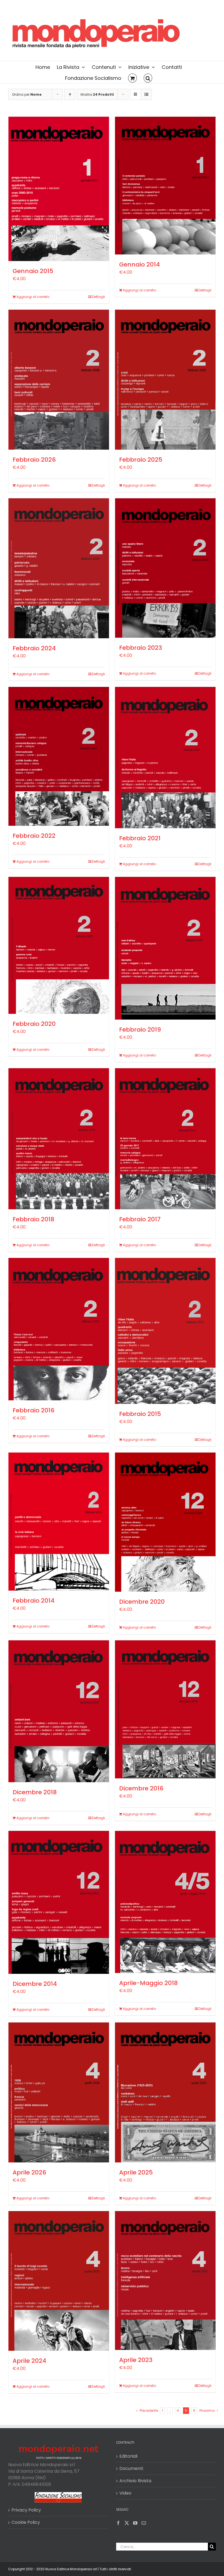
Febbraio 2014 (33, 1601)
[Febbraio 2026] (59, 380)
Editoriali (128, 2456)
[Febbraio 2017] (165, 1139)
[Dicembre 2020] (165, 1522)
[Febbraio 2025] (165, 380)
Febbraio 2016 (33, 1410)
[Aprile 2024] (59, 2281)
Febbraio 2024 (34, 648)
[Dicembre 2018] (59, 1711)
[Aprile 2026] (59, 2092)
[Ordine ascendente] (70, 94)
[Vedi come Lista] (146, 94)
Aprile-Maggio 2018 (148, 1983)
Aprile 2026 (29, 2172)
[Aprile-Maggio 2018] (165, 1902)
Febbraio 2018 (33, 1219)
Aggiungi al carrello (33, 297)
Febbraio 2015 (140, 1414)
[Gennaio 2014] (165, 186)
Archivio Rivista (135, 2481)
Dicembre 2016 (141, 1788)
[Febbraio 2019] (165, 948)
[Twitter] (127, 2523)
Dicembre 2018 (35, 1792)
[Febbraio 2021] (165, 758)
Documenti (131, 2468)
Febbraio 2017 (140, 1219)
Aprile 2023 (136, 2360)
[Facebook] (118, 2523)
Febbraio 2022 (34, 836)
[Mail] (144, 2523)
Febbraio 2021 (140, 838)
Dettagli (98, 297)
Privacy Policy (26, 2510)
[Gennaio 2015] (59, 189)
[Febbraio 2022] (59, 756)
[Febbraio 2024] (59, 568)
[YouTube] (135, 2523)
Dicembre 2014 (35, 1984)
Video (125, 2493)
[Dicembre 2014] (59, 1902)
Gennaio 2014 (139, 264)
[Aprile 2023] (165, 2281)
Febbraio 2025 (141, 460)
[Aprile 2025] (165, 2092)
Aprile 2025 (136, 2172)
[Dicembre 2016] (165, 1709)
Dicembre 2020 (142, 1602)
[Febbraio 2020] (59, 945)
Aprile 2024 (29, 2361)
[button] (148, 78)
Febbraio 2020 (34, 1024)
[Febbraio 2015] (165, 1331)
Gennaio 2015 (33, 271)
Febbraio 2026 (34, 460)
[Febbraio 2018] (59, 1139)
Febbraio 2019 (140, 1030)
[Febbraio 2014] (59, 1521)
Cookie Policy (26, 2522)
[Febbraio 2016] (59, 1329)
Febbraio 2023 (141, 648)
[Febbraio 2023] (165, 568)
